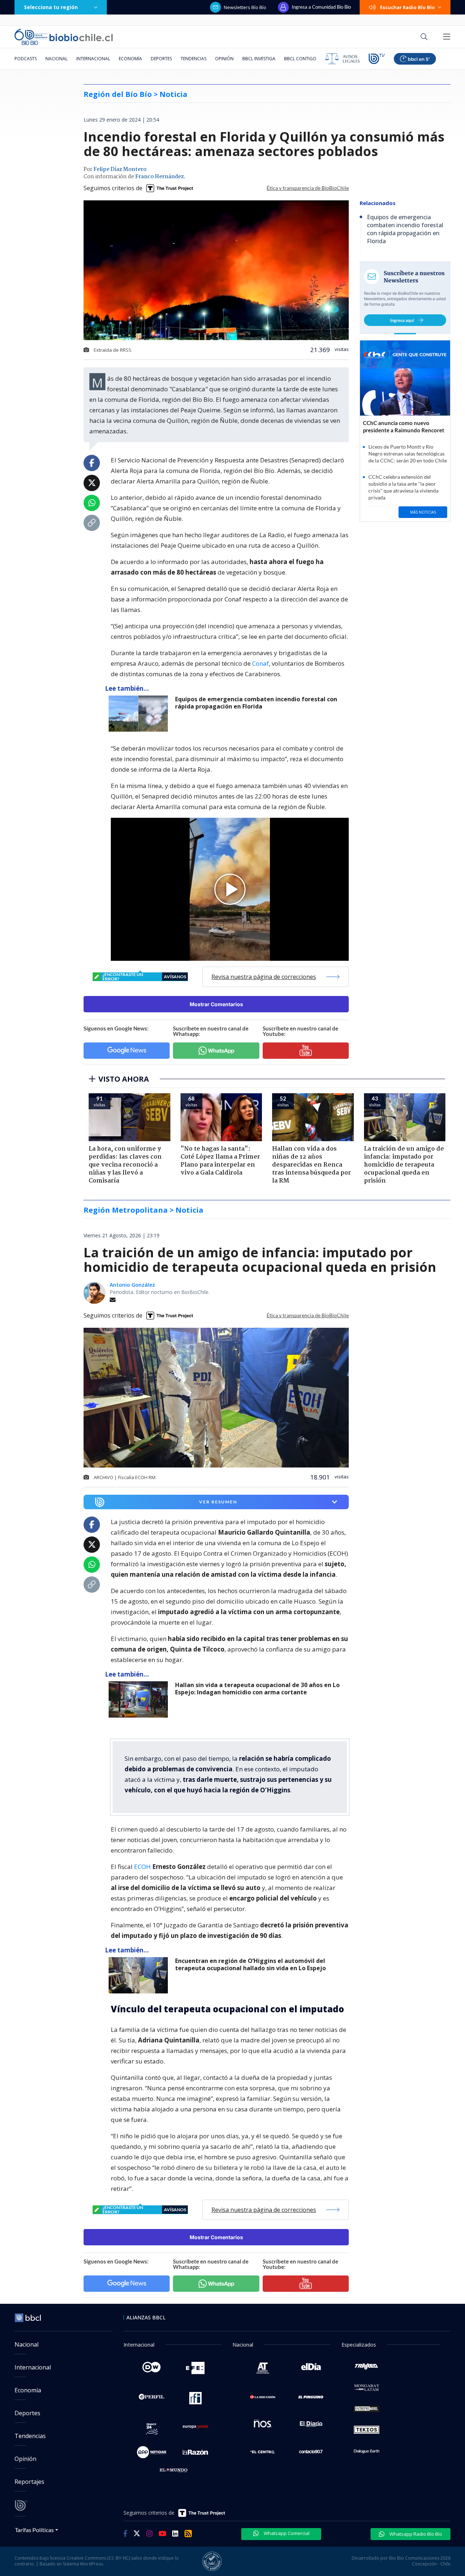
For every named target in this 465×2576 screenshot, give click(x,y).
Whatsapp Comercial (286, 2533)
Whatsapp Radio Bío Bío (415, 2534)
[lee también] (140, 714)
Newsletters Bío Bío (245, 7)
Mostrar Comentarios (216, 1004)
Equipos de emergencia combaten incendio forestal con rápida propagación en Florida (256, 703)
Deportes (161, 59)
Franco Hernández (159, 177)
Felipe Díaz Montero (120, 170)
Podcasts (26, 59)
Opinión (224, 59)
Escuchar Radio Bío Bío (407, 7)
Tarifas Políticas (34, 2530)
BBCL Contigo (300, 59)
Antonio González (132, 1285)
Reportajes (29, 2482)
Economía (130, 59)
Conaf (260, 663)
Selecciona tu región (51, 7)
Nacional (56, 59)
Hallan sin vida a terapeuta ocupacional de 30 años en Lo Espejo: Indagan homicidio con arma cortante (257, 1689)
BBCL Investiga (259, 59)
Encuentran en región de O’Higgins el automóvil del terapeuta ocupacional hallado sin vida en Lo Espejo (250, 1965)
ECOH (143, 1867)
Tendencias (193, 59)
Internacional (93, 59)
